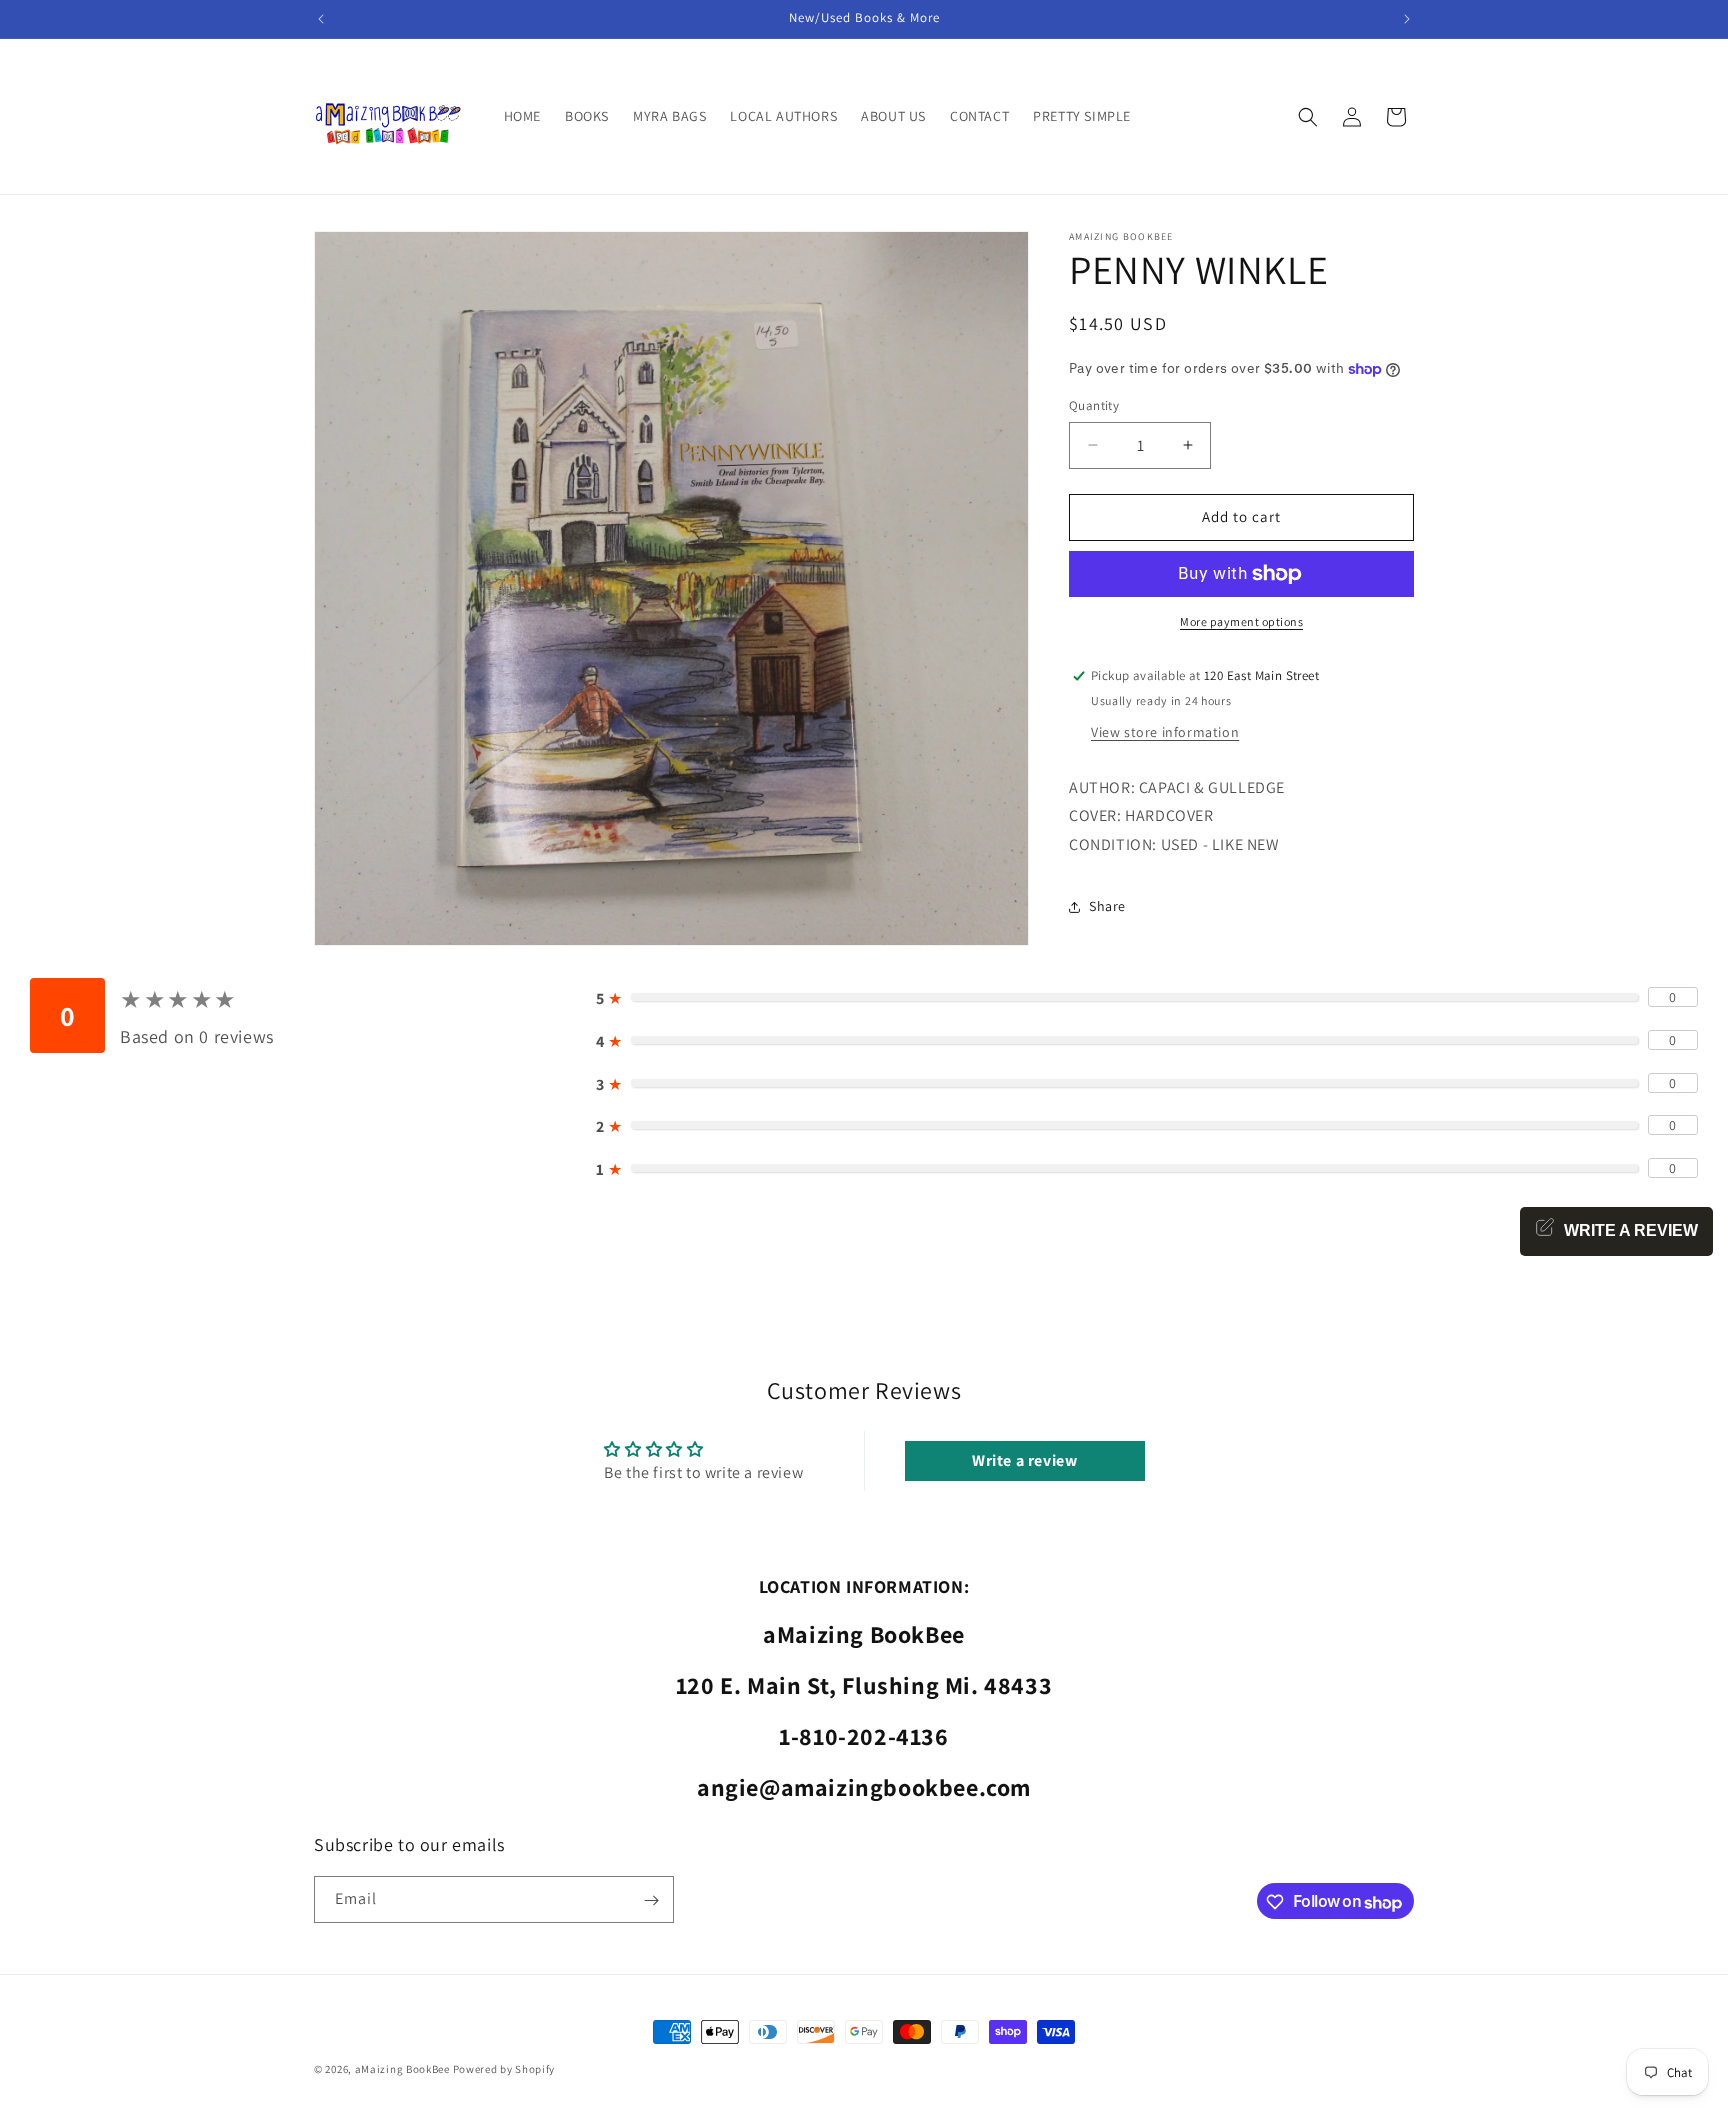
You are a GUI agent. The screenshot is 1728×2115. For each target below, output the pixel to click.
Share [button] (1107, 906)
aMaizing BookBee (402, 2069)
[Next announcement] (1407, 19)
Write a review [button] (1024, 1460)
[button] (1308, 117)
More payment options (1241, 621)
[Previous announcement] (321, 19)
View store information (1165, 732)
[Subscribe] (651, 1900)
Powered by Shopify (504, 2069)
